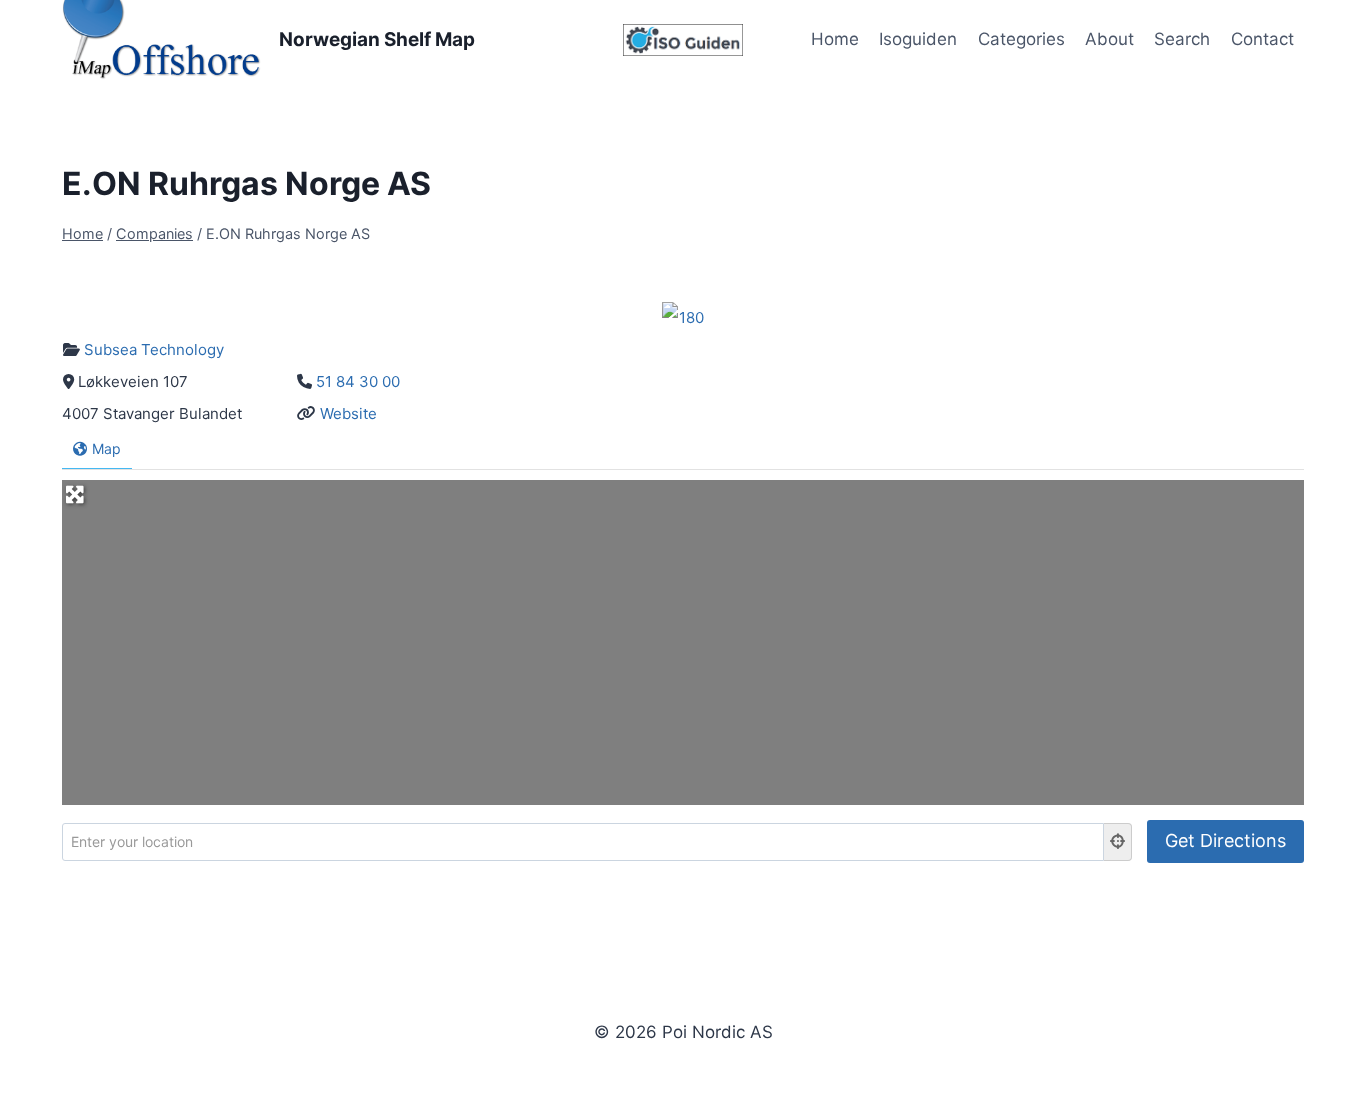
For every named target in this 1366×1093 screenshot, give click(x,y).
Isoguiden (918, 39)
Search (1182, 39)
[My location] (1118, 842)
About (1109, 39)
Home (835, 39)
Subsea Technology (154, 349)
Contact (1262, 39)
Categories (1021, 39)
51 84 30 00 (358, 381)
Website (348, 413)
